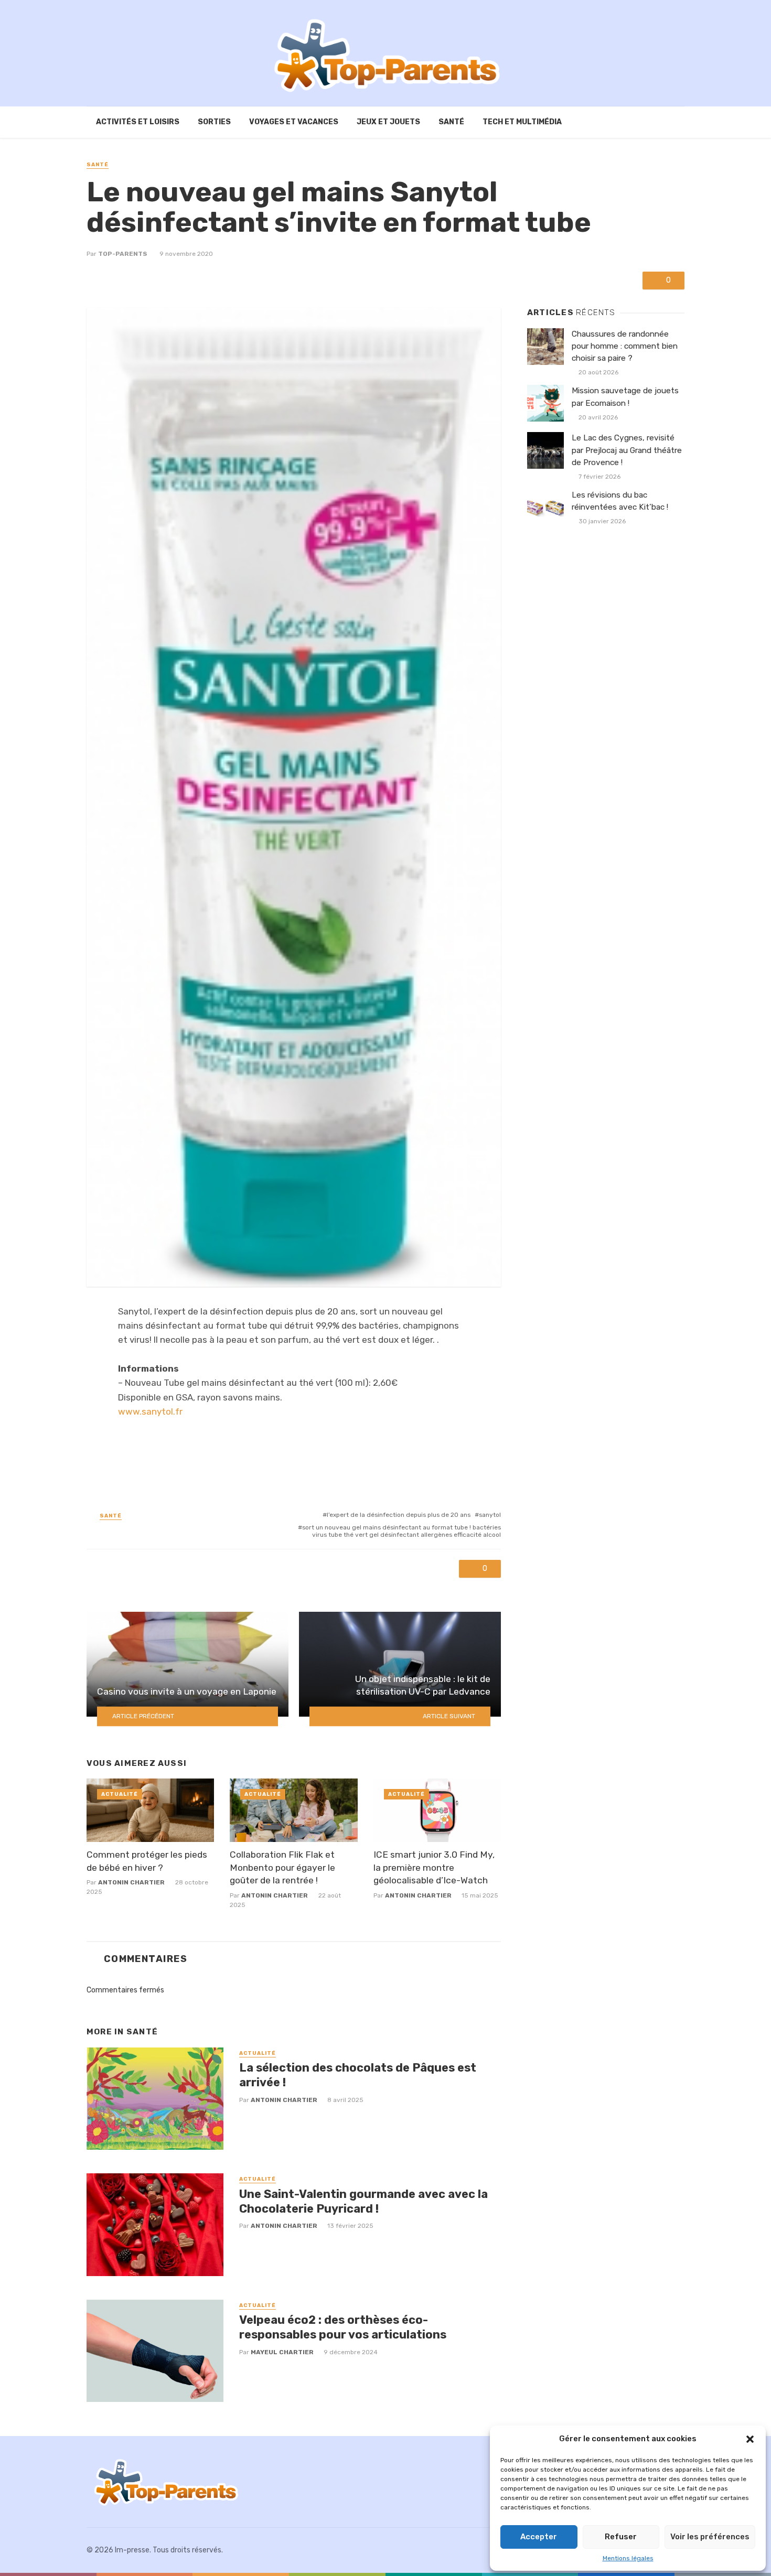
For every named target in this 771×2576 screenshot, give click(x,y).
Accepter (539, 2537)
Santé (451, 122)
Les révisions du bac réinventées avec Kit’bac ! (620, 501)
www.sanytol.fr (150, 1411)
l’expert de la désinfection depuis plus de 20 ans (399, 1515)
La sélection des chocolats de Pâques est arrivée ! (358, 2075)
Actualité (120, 1794)
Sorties (214, 122)
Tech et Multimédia (522, 122)
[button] (750, 2439)
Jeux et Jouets (388, 122)
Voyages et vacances (294, 122)
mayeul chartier (282, 2352)
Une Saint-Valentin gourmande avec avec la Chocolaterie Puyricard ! (363, 2201)
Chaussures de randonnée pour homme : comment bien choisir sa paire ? (625, 346)
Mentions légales (628, 2558)
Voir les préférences (710, 2537)
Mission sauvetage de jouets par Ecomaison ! (625, 397)
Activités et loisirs (138, 122)
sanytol (490, 1515)
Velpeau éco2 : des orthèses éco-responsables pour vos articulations (343, 2327)
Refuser (621, 2537)
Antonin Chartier (131, 1882)
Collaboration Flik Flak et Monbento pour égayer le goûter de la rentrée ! (282, 1867)
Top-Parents (123, 254)
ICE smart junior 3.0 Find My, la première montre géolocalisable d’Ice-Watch (434, 1867)
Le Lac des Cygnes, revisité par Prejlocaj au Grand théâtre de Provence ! (627, 450)
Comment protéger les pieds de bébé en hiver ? (147, 1861)
